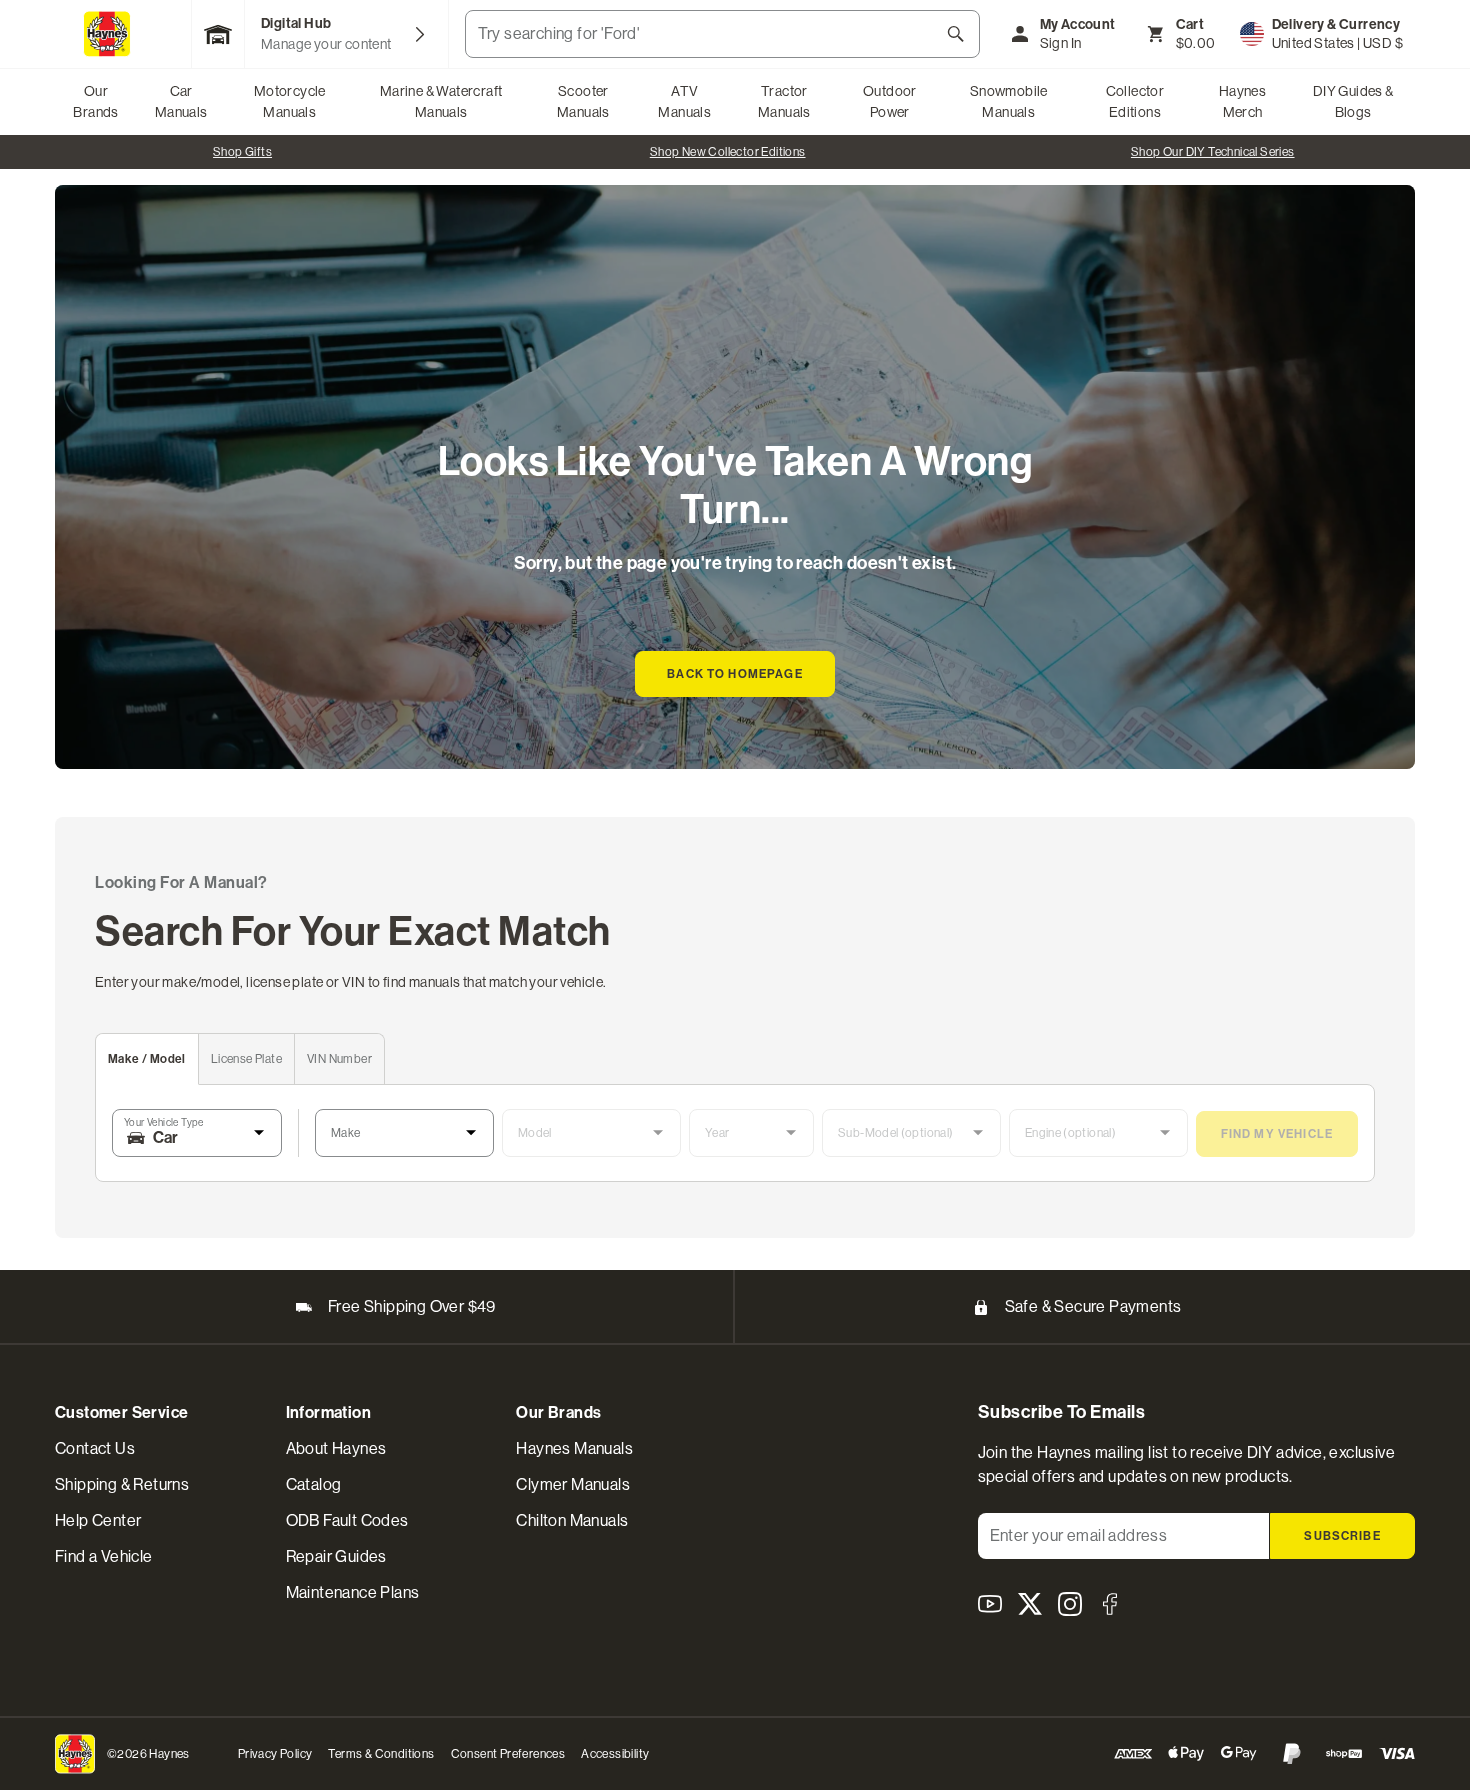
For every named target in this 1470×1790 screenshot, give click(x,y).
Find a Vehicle (104, 1556)
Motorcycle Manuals (290, 101)
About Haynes (336, 1448)
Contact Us (95, 1448)
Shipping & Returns (122, 1484)
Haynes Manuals (574, 1448)
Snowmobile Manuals (1009, 101)
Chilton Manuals (572, 1520)
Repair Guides (336, 1556)
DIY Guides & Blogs (1353, 101)
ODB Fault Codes (347, 1520)
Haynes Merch (1242, 101)
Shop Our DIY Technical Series (1213, 152)
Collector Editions (1135, 101)
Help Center (98, 1520)
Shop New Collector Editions (728, 152)
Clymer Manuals (573, 1484)
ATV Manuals (684, 101)
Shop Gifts (242, 152)
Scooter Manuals (583, 101)
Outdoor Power (890, 101)
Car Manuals (181, 101)
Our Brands (95, 101)
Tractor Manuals (784, 101)
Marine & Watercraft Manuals (441, 101)
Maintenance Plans (353, 1592)
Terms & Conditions (381, 1754)
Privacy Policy (275, 1754)
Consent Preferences (508, 1754)
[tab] (147, 1059)
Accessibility (615, 1754)
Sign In (1061, 43)
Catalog (314, 1484)
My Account (1078, 24)
